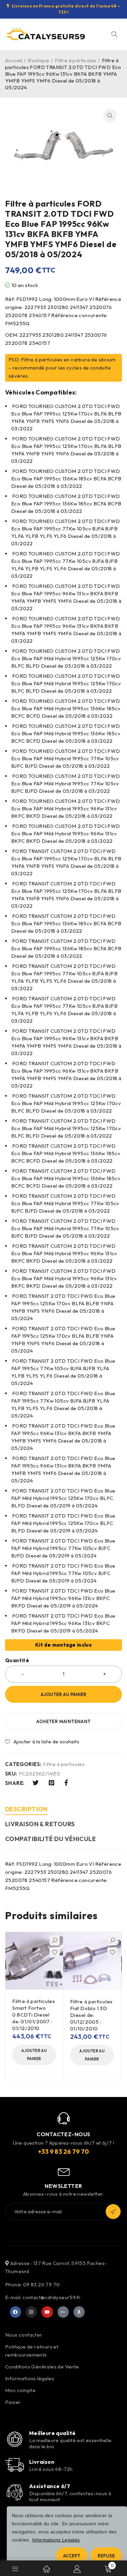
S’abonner (113, 2212)
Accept (72, 2556)
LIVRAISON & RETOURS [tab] (40, 1824)
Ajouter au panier (63, 1694)
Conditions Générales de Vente (42, 2367)
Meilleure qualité (52, 2433)
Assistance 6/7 (50, 2486)
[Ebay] (63, 2312)
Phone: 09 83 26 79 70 (32, 2284)
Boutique (38, 60)
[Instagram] (31, 2312)
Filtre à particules (76, 60)
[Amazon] (79, 2312)
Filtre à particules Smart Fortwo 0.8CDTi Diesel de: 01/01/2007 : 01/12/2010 (34, 2015)
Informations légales (30, 2378)
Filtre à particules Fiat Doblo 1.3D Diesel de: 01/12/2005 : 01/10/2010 (91, 2015)
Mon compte (20, 2390)
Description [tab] (26, 1809)
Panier (13, 2402)
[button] (110, 116)
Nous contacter (24, 2335)
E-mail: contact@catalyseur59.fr (43, 2297)
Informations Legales (56, 2540)
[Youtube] (47, 2312)
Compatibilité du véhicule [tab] (50, 1839)
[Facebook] (16, 2312)
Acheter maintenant (63, 1721)
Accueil (14, 60)
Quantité (17, 1661)
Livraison (42, 2462)
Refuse (106, 2556)
